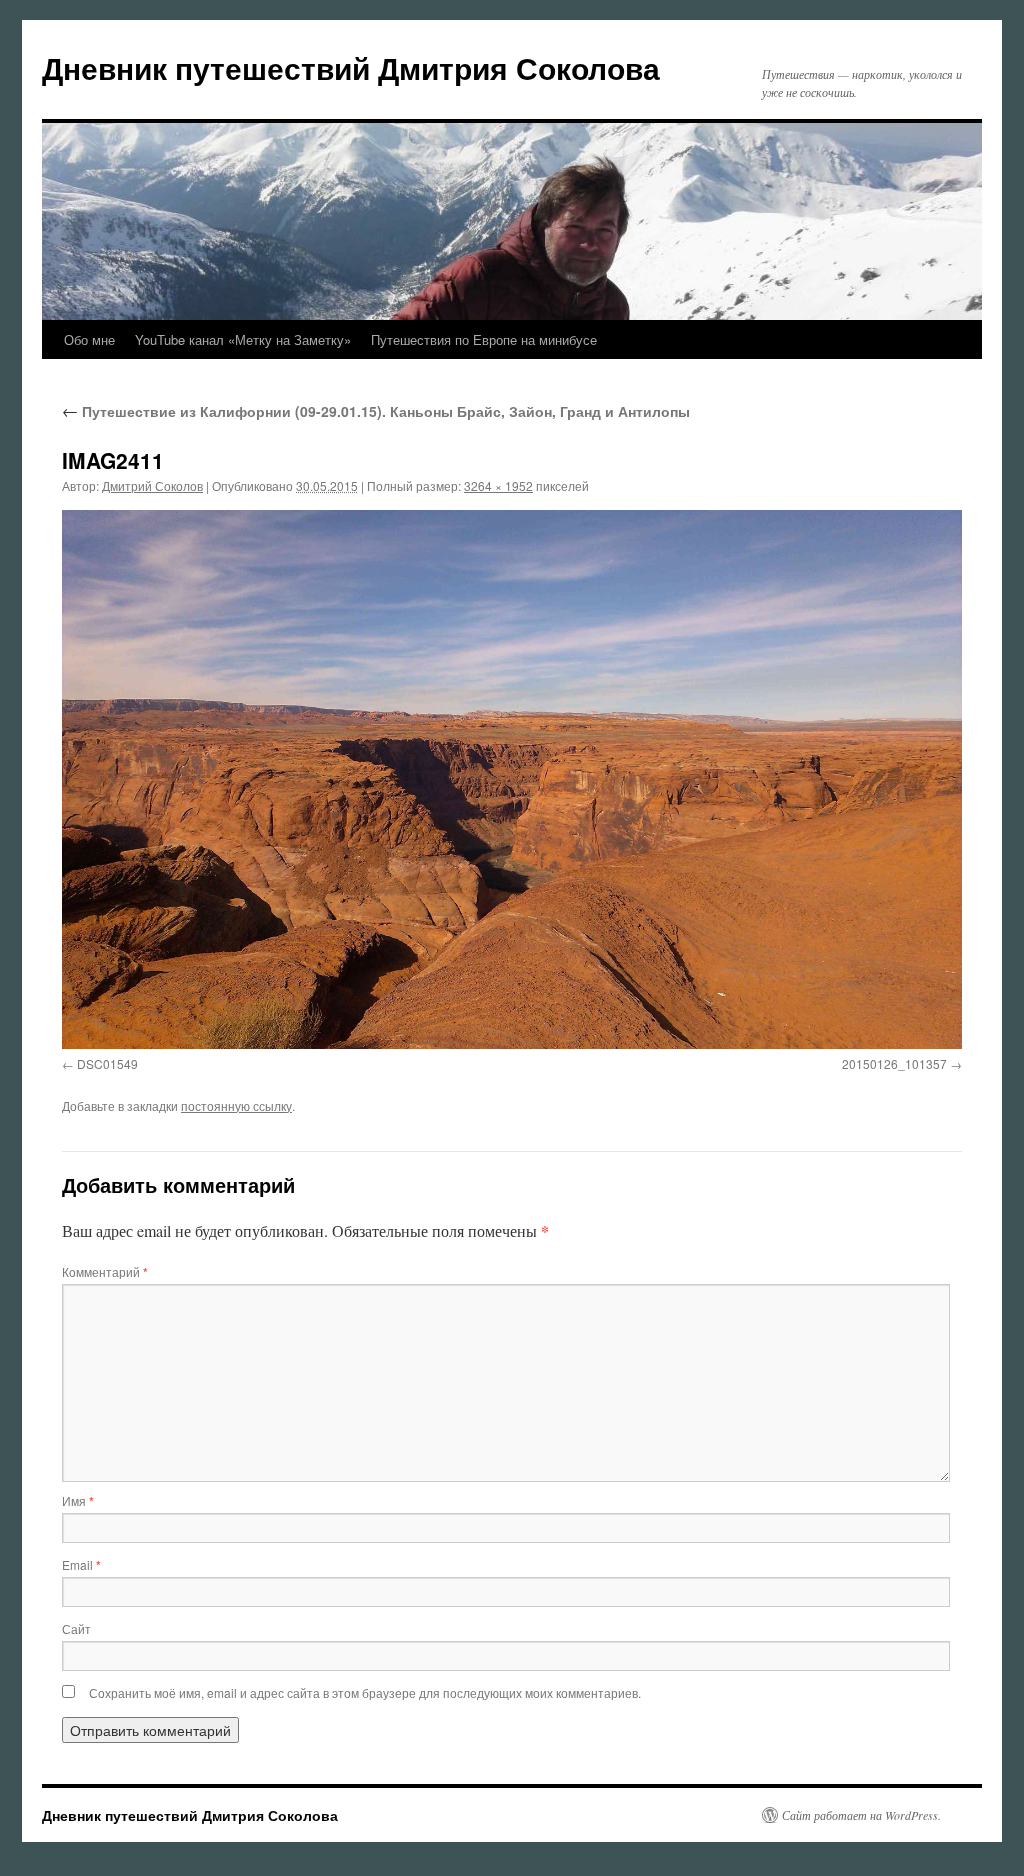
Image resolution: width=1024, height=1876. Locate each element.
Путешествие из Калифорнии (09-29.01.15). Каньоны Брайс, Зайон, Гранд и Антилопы (376, 411)
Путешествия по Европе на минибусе (484, 339)
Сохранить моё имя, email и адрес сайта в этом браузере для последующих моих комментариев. (365, 1692)
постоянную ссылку (236, 1105)
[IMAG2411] (512, 779)
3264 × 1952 (498, 485)
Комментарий (105, 1271)
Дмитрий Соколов (152, 485)
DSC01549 (107, 1063)
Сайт (76, 1628)
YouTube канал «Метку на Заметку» (243, 339)
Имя (78, 1500)
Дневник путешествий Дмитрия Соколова (351, 67)
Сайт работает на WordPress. (861, 1815)
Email (81, 1564)
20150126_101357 (894, 1063)
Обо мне (89, 339)
